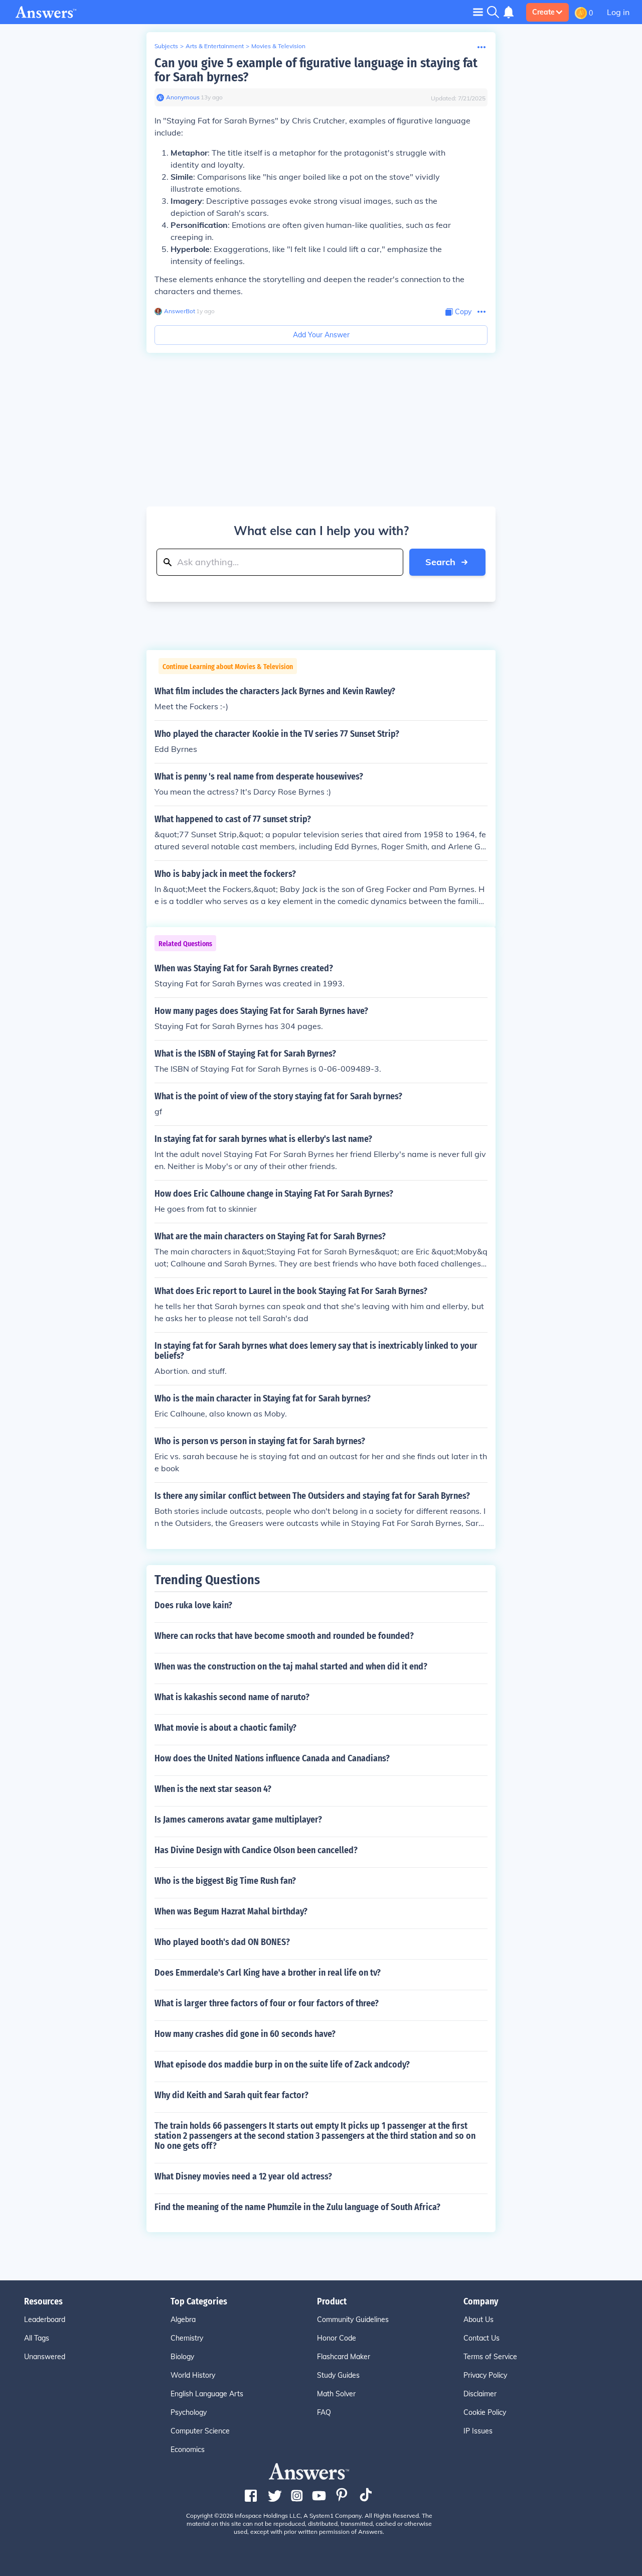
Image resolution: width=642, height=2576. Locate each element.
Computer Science (200, 2431)
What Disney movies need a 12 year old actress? (243, 2176)
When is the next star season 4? (213, 1789)
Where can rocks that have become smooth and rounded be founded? (284, 1636)
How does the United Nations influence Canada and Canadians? (272, 1758)
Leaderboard (45, 2320)
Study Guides (338, 2375)
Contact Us (481, 2338)
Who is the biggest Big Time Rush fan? (225, 1881)
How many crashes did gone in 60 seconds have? (245, 2034)
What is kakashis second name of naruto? (232, 1697)
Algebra (183, 2320)
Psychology (189, 2412)
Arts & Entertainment (215, 46)
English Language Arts (207, 2394)
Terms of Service (490, 2357)
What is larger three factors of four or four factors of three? (267, 2003)
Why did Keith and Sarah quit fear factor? (231, 2095)
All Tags (37, 2338)
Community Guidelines (353, 2320)
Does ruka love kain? (193, 1605)
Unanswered (45, 2357)
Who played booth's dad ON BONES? (222, 1942)
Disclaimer (480, 2394)
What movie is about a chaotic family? (225, 1728)
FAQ (324, 2412)
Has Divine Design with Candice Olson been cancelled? (256, 1850)
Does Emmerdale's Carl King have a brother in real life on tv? (268, 1973)
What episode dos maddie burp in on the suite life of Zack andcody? (282, 2065)
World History (193, 2375)
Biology (182, 2357)
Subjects (166, 46)
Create (543, 12)
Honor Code (337, 2338)
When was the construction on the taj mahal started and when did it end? (291, 1666)
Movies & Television (278, 46)
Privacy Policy (485, 2375)
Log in (618, 12)
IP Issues (478, 2431)
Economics (188, 2450)
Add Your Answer (321, 335)
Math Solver (336, 2394)
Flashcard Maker (344, 2357)
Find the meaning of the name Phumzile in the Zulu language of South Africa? (297, 2207)
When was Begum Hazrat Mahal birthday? (231, 1911)
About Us (478, 2320)
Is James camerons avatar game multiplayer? (238, 1820)
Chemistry (187, 2338)
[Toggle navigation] (478, 12)
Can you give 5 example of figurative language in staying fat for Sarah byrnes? (316, 70)
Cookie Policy (485, 2412)
